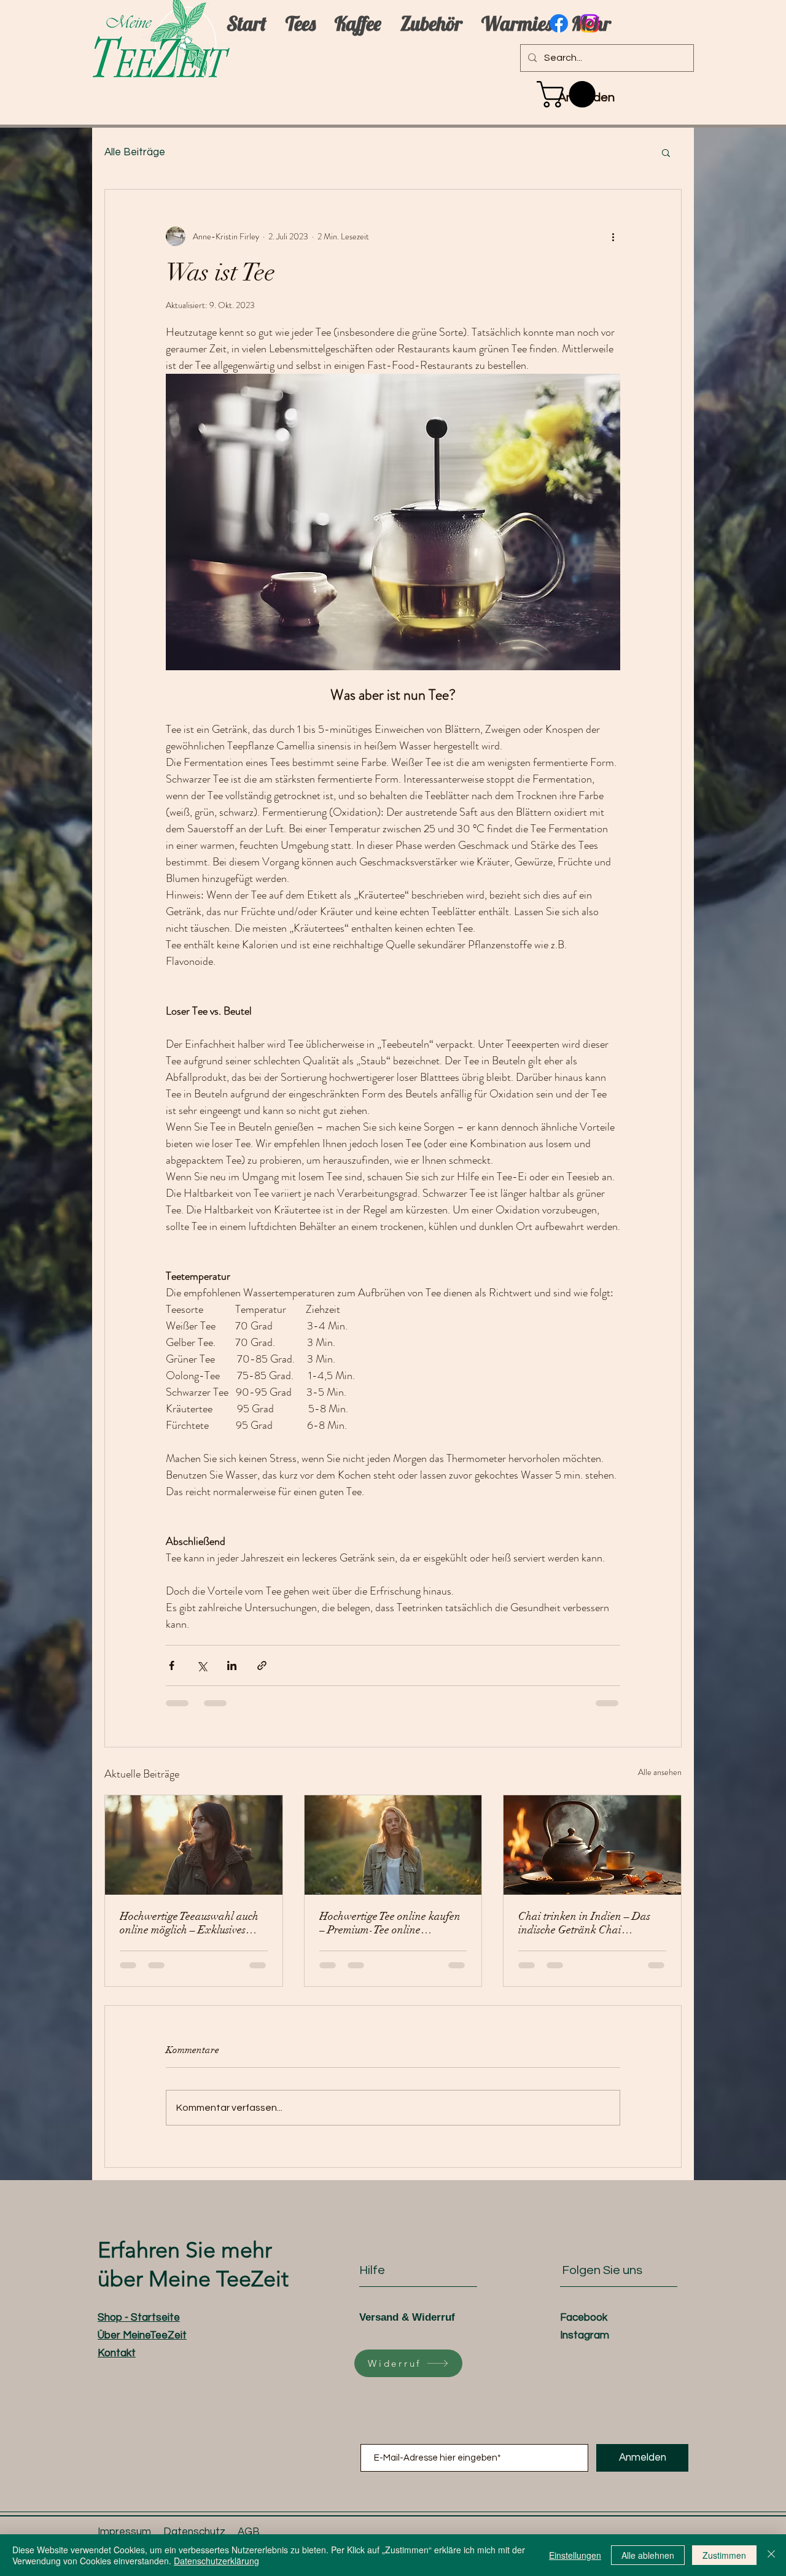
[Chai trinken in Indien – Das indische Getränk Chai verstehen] (592, 1845)
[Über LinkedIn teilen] (232, 1665)
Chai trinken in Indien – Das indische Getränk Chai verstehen (584, 1923)
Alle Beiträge (135, 152)
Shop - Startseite (139, 2318)
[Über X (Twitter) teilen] (202, 1665)
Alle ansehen (660, 1772)
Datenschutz (194, 2532)
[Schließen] (771, 2555)
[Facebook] (559, 23)
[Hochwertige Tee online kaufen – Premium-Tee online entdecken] (393, 1845)
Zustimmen (724, 2555)
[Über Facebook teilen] (172, 1665)
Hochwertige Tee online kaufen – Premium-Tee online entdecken (390, 1923)
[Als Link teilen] (262, 1665)
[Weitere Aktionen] (613, 236)
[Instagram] (589, 23)
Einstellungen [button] (575, 2555)
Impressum (124, 2532)
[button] (569, 94)
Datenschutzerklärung (216, 2561)
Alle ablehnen (648, 2555)
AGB (249, 2532)
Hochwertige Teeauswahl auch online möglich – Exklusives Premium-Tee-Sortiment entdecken (189, 1923)
